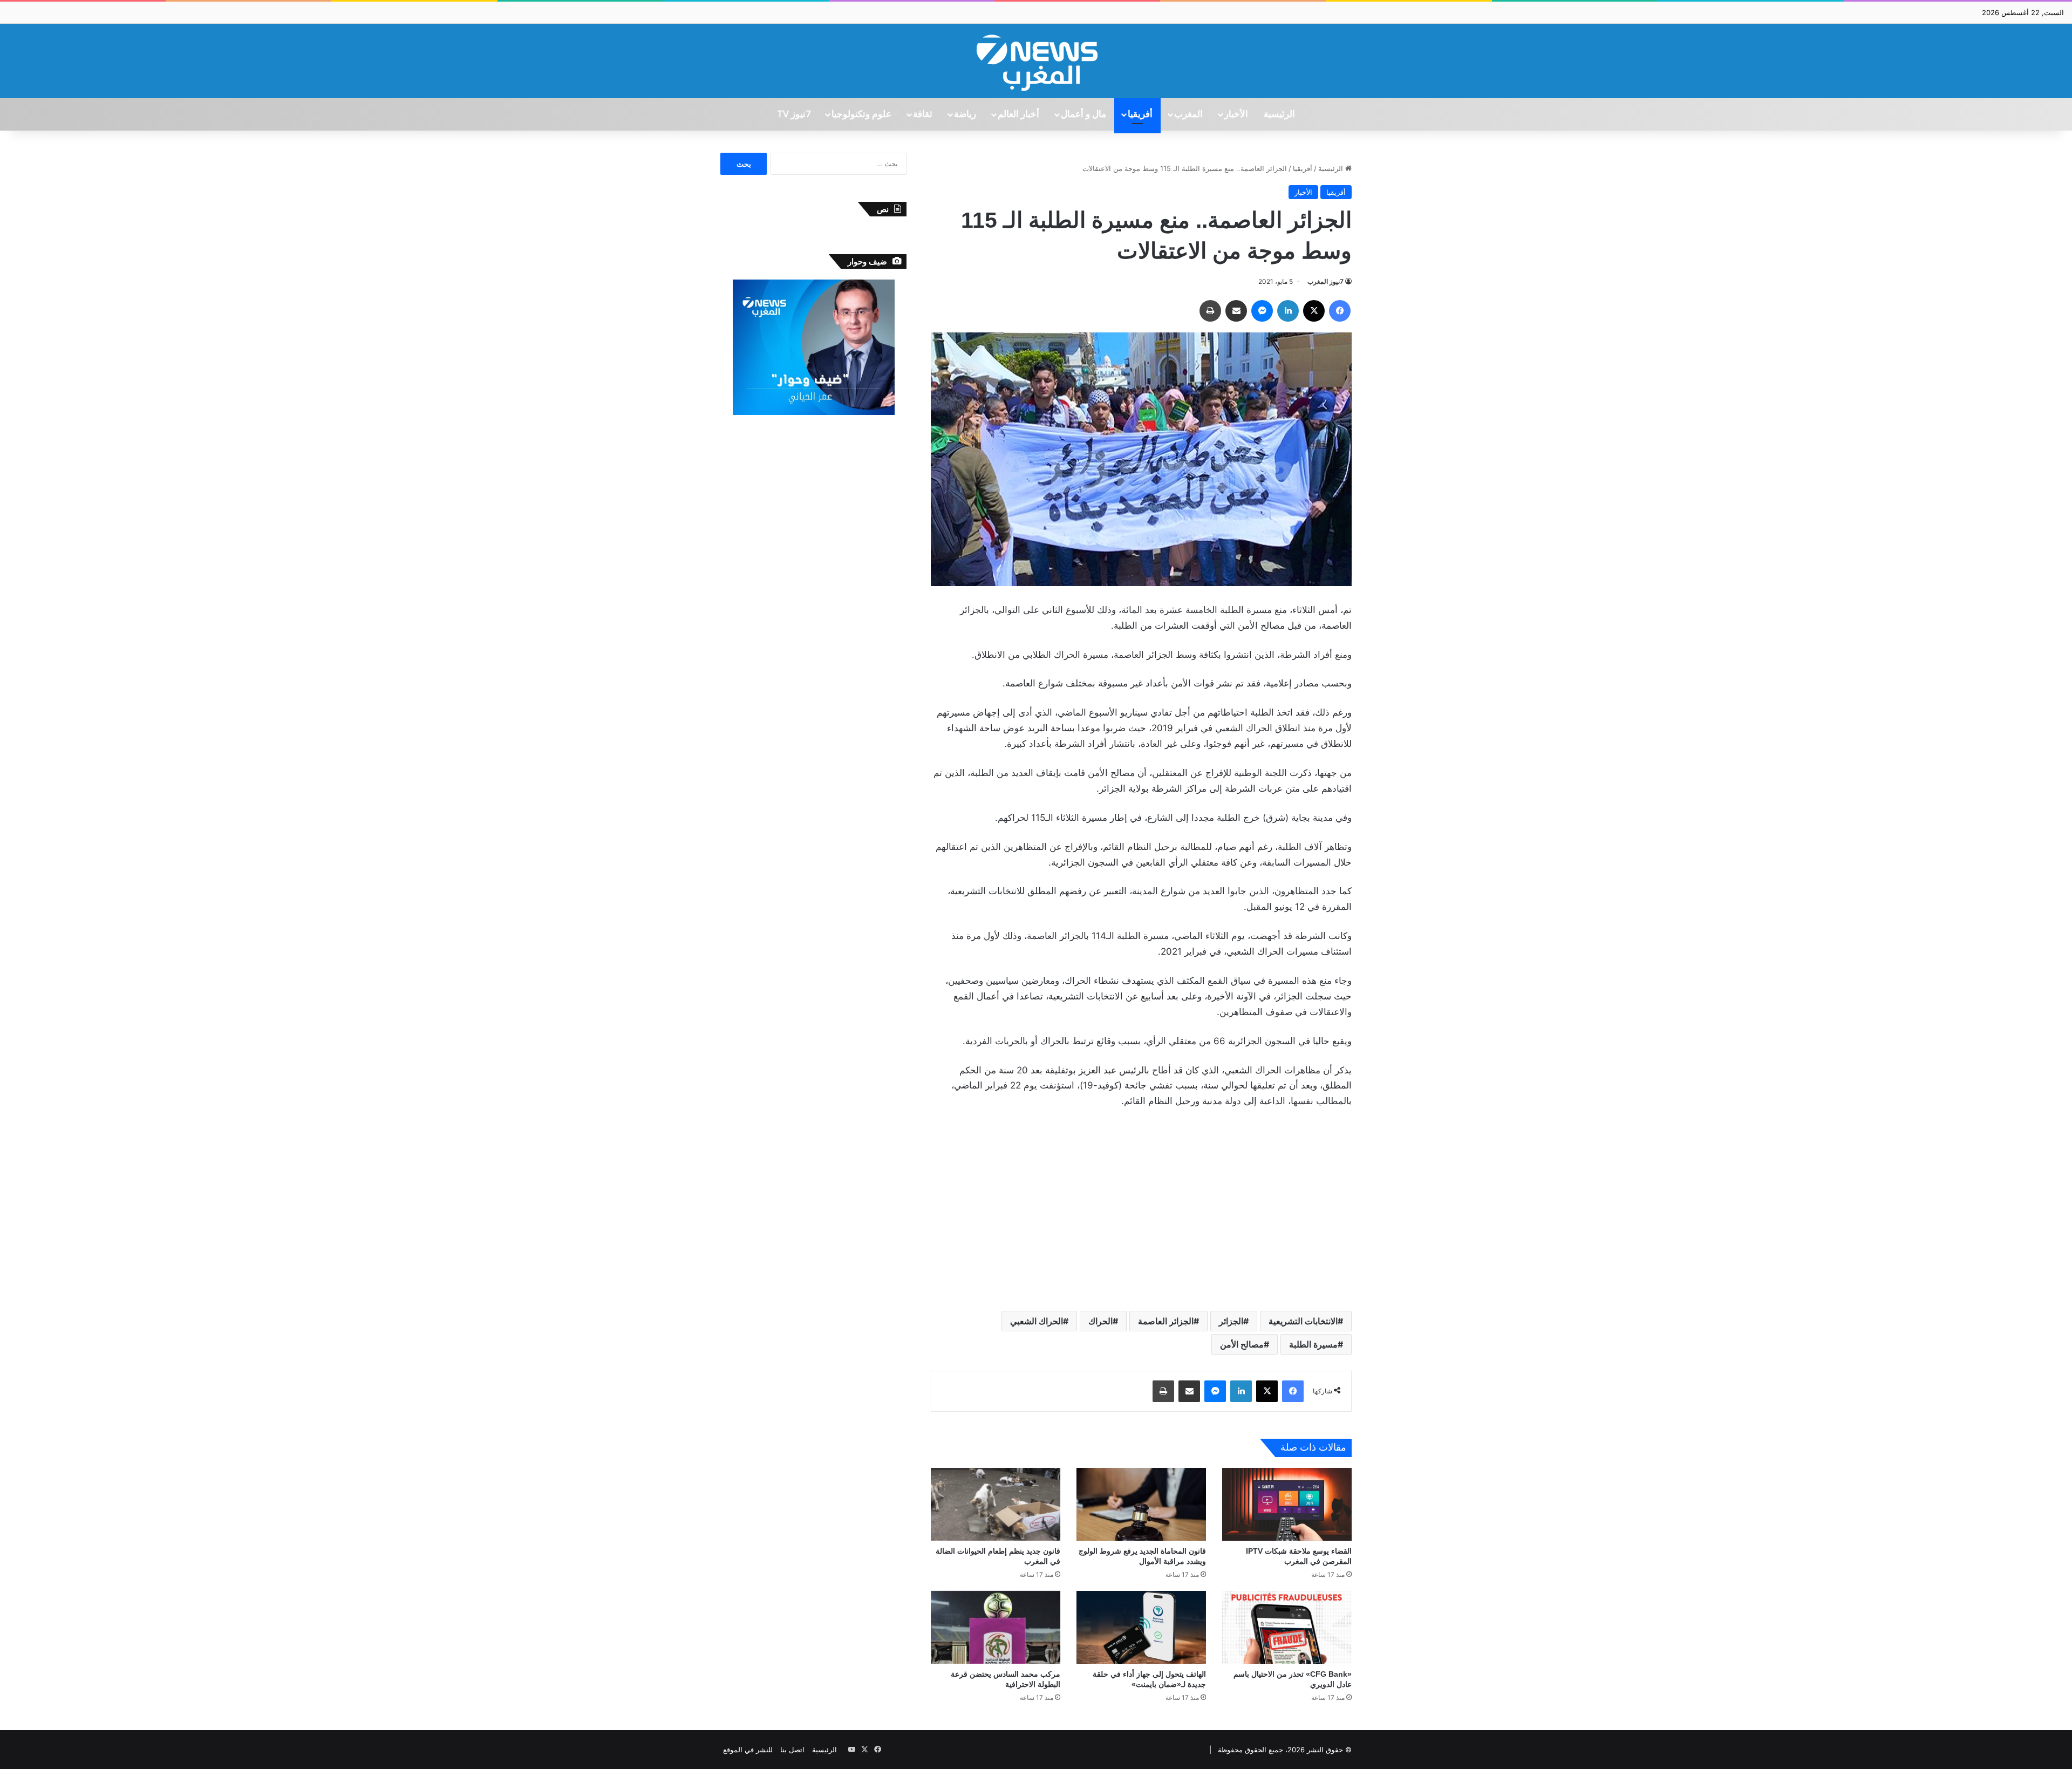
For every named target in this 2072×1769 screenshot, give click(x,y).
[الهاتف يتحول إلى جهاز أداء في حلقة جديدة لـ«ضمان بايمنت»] (1141, 1627)
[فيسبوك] (1340, 311)
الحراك (1100, 1321)
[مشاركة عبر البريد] (1236, 311)
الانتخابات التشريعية (1303, 1321)
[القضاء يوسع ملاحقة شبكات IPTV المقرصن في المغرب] (1287, 1504)
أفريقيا (1140, 114)
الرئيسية (1279, 114)
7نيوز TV (794, 114)
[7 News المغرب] (1036, 61)
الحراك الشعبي (1037, 1321)
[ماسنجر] (1262, 311)
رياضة (965, 114)
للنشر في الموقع (748, 1750)
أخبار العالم (1018, 114)
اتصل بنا (792, 1750)
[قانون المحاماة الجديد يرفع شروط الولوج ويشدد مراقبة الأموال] (1141, 1504)
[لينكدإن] (1288, 311)
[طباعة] (1210, 311)
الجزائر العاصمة (1166, 1321)
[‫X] (1314, 311)
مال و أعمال (1083, 114)
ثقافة (923, 114)
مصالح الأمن (1242, 1344)
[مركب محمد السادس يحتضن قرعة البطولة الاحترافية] (996, 1627)
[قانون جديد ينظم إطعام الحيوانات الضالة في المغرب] (996, 1504)
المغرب (1188, 114)
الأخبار (1236, 114)
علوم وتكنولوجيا (861, 114)
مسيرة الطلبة (1313, 1344)
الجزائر (1231, 1321)
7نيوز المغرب (1325, 281)
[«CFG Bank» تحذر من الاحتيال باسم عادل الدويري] (1287, 1627)
